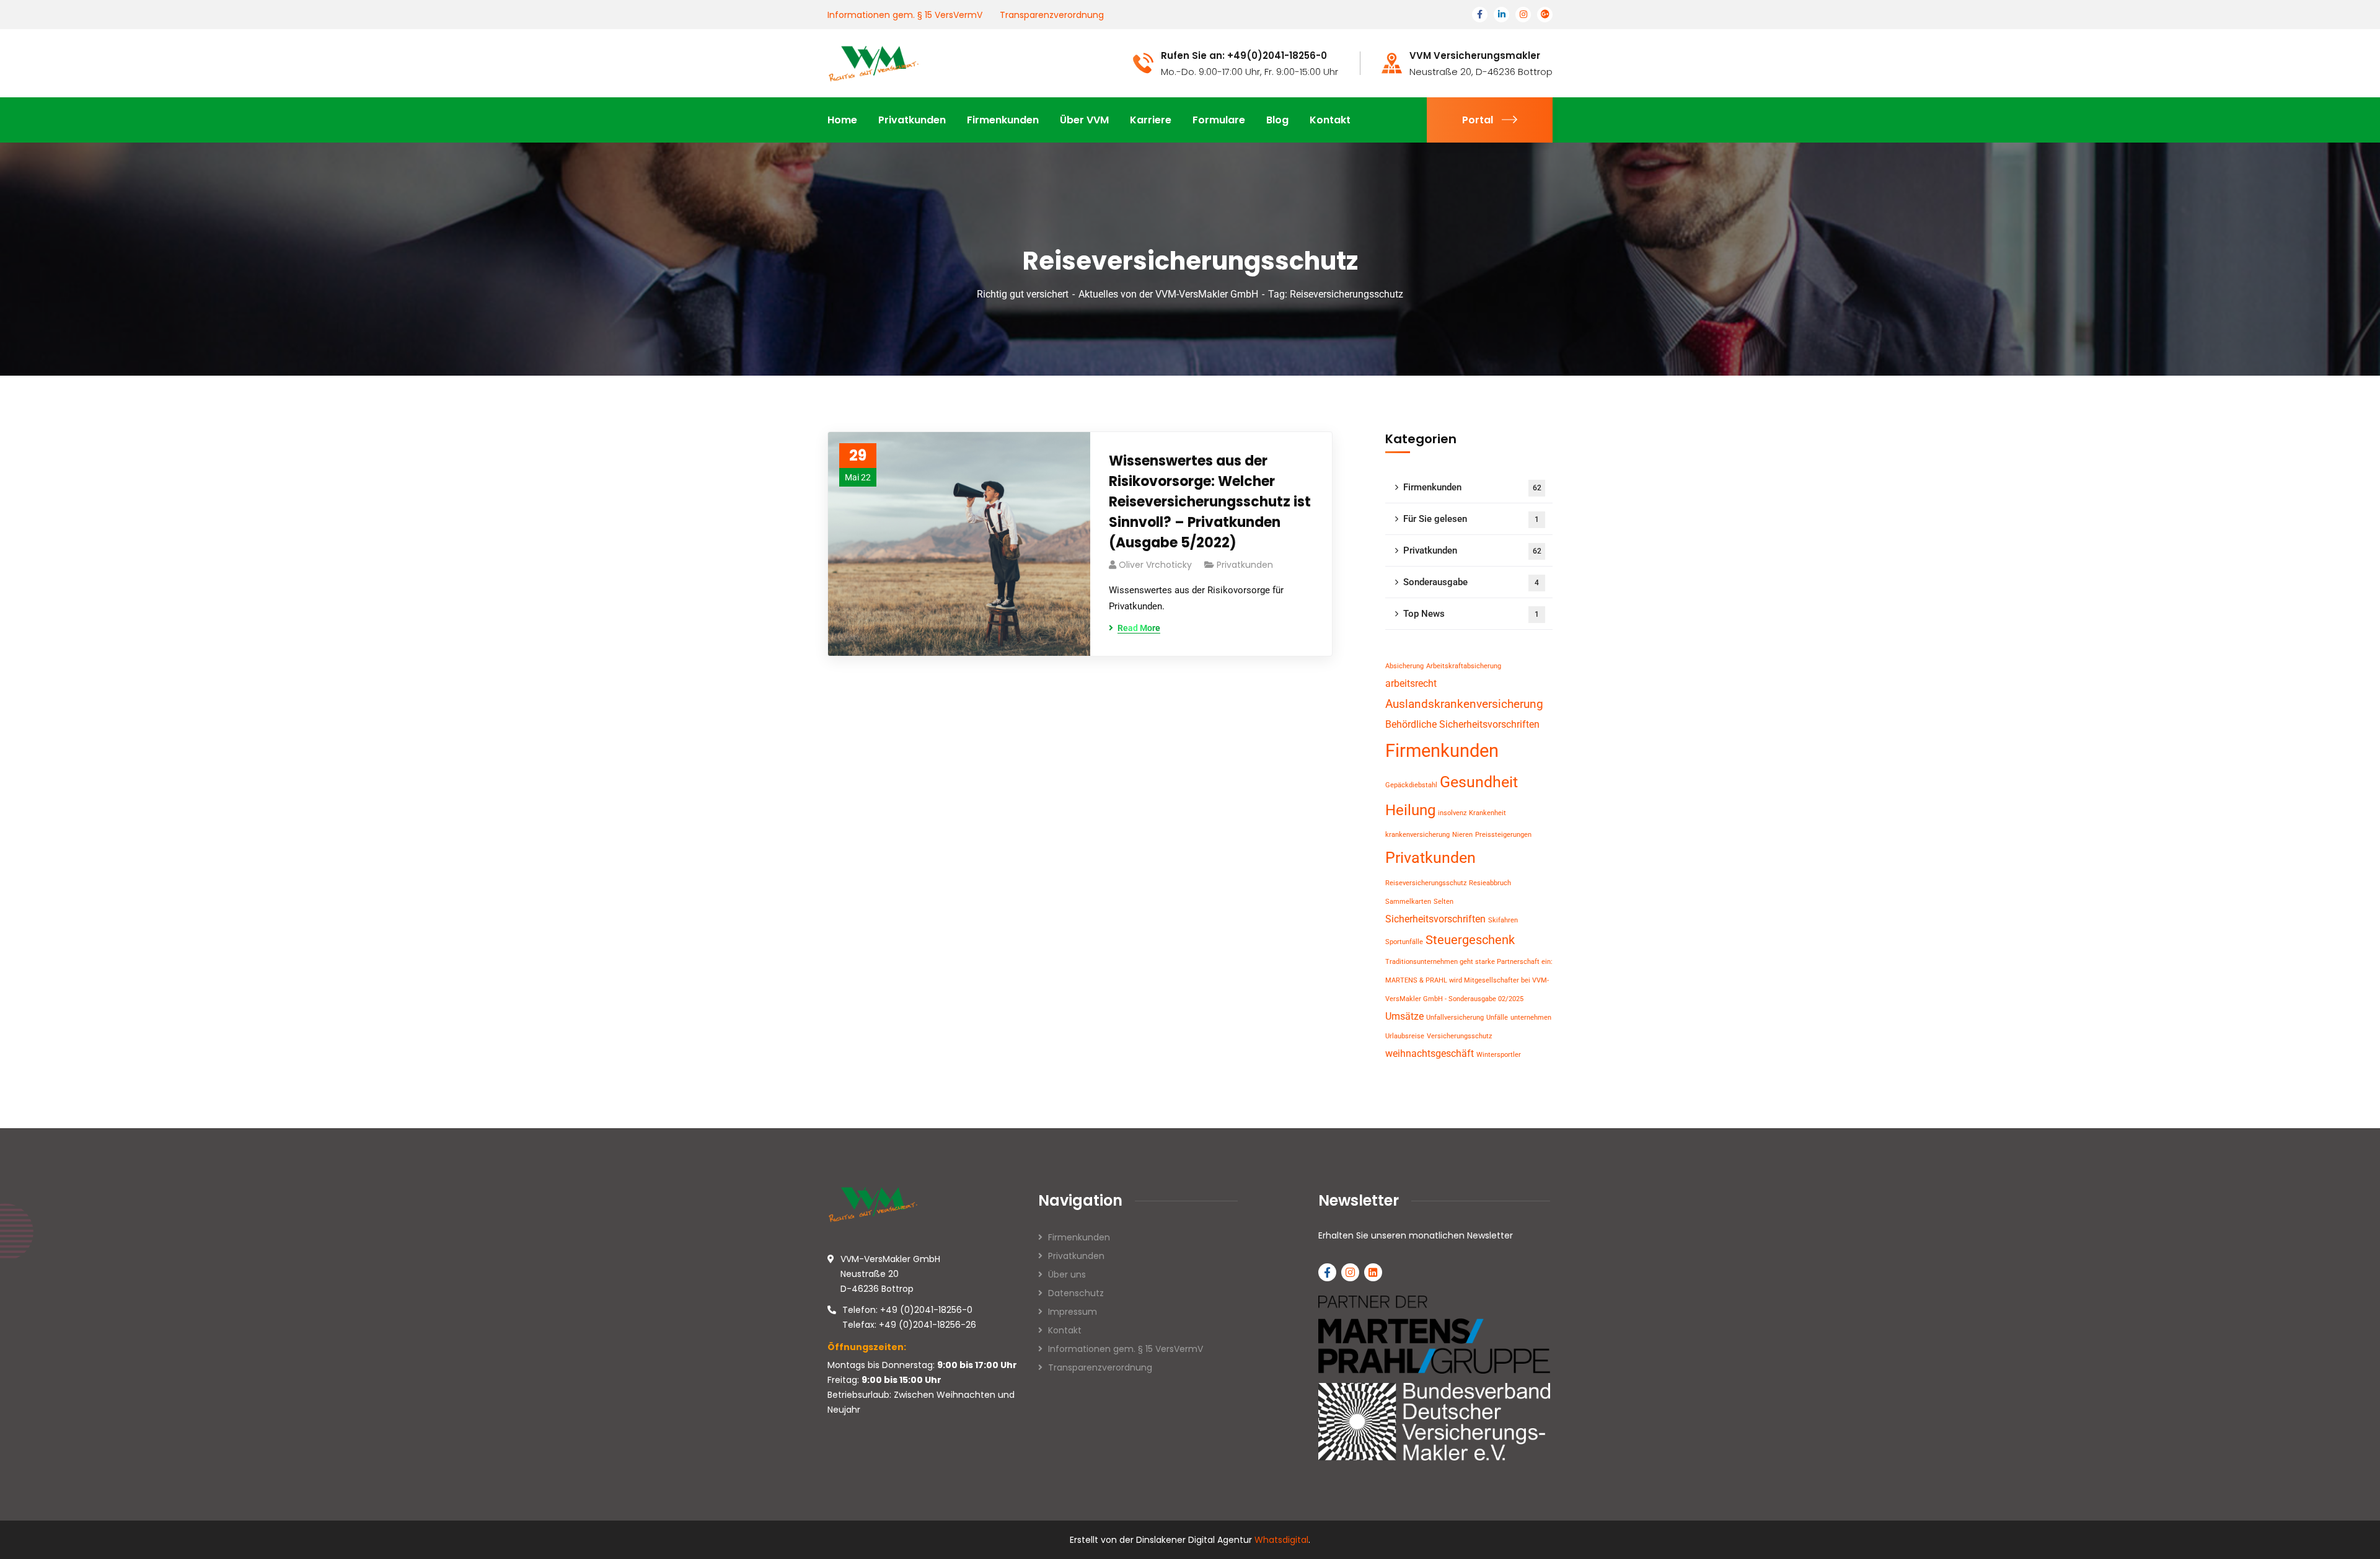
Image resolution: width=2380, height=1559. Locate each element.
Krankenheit (1487, 813)
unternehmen (1531, 1018)
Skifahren (1503, 920)
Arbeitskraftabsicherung (1464, 666)
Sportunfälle (1404, 942)
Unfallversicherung (1455, 1018)
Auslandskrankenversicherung (1464, 704)
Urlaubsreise (1405, 1036)
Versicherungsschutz (1459, 1036)
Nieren (1462, 835)
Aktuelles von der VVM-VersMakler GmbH (1168, 294)
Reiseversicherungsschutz (1426, 883)
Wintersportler (1499, 1055)
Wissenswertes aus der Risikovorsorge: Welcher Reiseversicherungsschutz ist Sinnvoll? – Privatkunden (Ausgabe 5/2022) (1210, 502)
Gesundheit (1479, 782)
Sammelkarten (1408, 902)
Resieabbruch (1490, 883)
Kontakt (1065, 1330)
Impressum (1073, 1312)
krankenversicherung (1417, 835)
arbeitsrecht (1411, 683)
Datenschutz (1076, 1293)
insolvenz (1452, 813)
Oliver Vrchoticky (1155, 565)
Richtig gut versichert (1023, 294)
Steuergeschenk (1470, 940)
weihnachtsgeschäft (1430, 1053)
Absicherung (1404, 666)
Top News (1471, 614)
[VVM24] (874, 62)
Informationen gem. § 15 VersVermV (905, 15)
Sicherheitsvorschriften (1435, 919)
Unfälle (1497, 1018)
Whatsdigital (1281, 1540)
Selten (1443, 902)
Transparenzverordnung (1052, 15)
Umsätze (1404, 1016)
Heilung (1410, 810)
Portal (1478, 120)
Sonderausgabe (1471, 582)
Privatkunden (1245, 565)
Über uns (1067, 1274)
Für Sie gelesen (1471, 519)
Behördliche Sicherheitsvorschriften (1462, 724)
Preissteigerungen (1503, 835)
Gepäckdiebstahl (1411, 785)
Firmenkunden (1472, 487)
